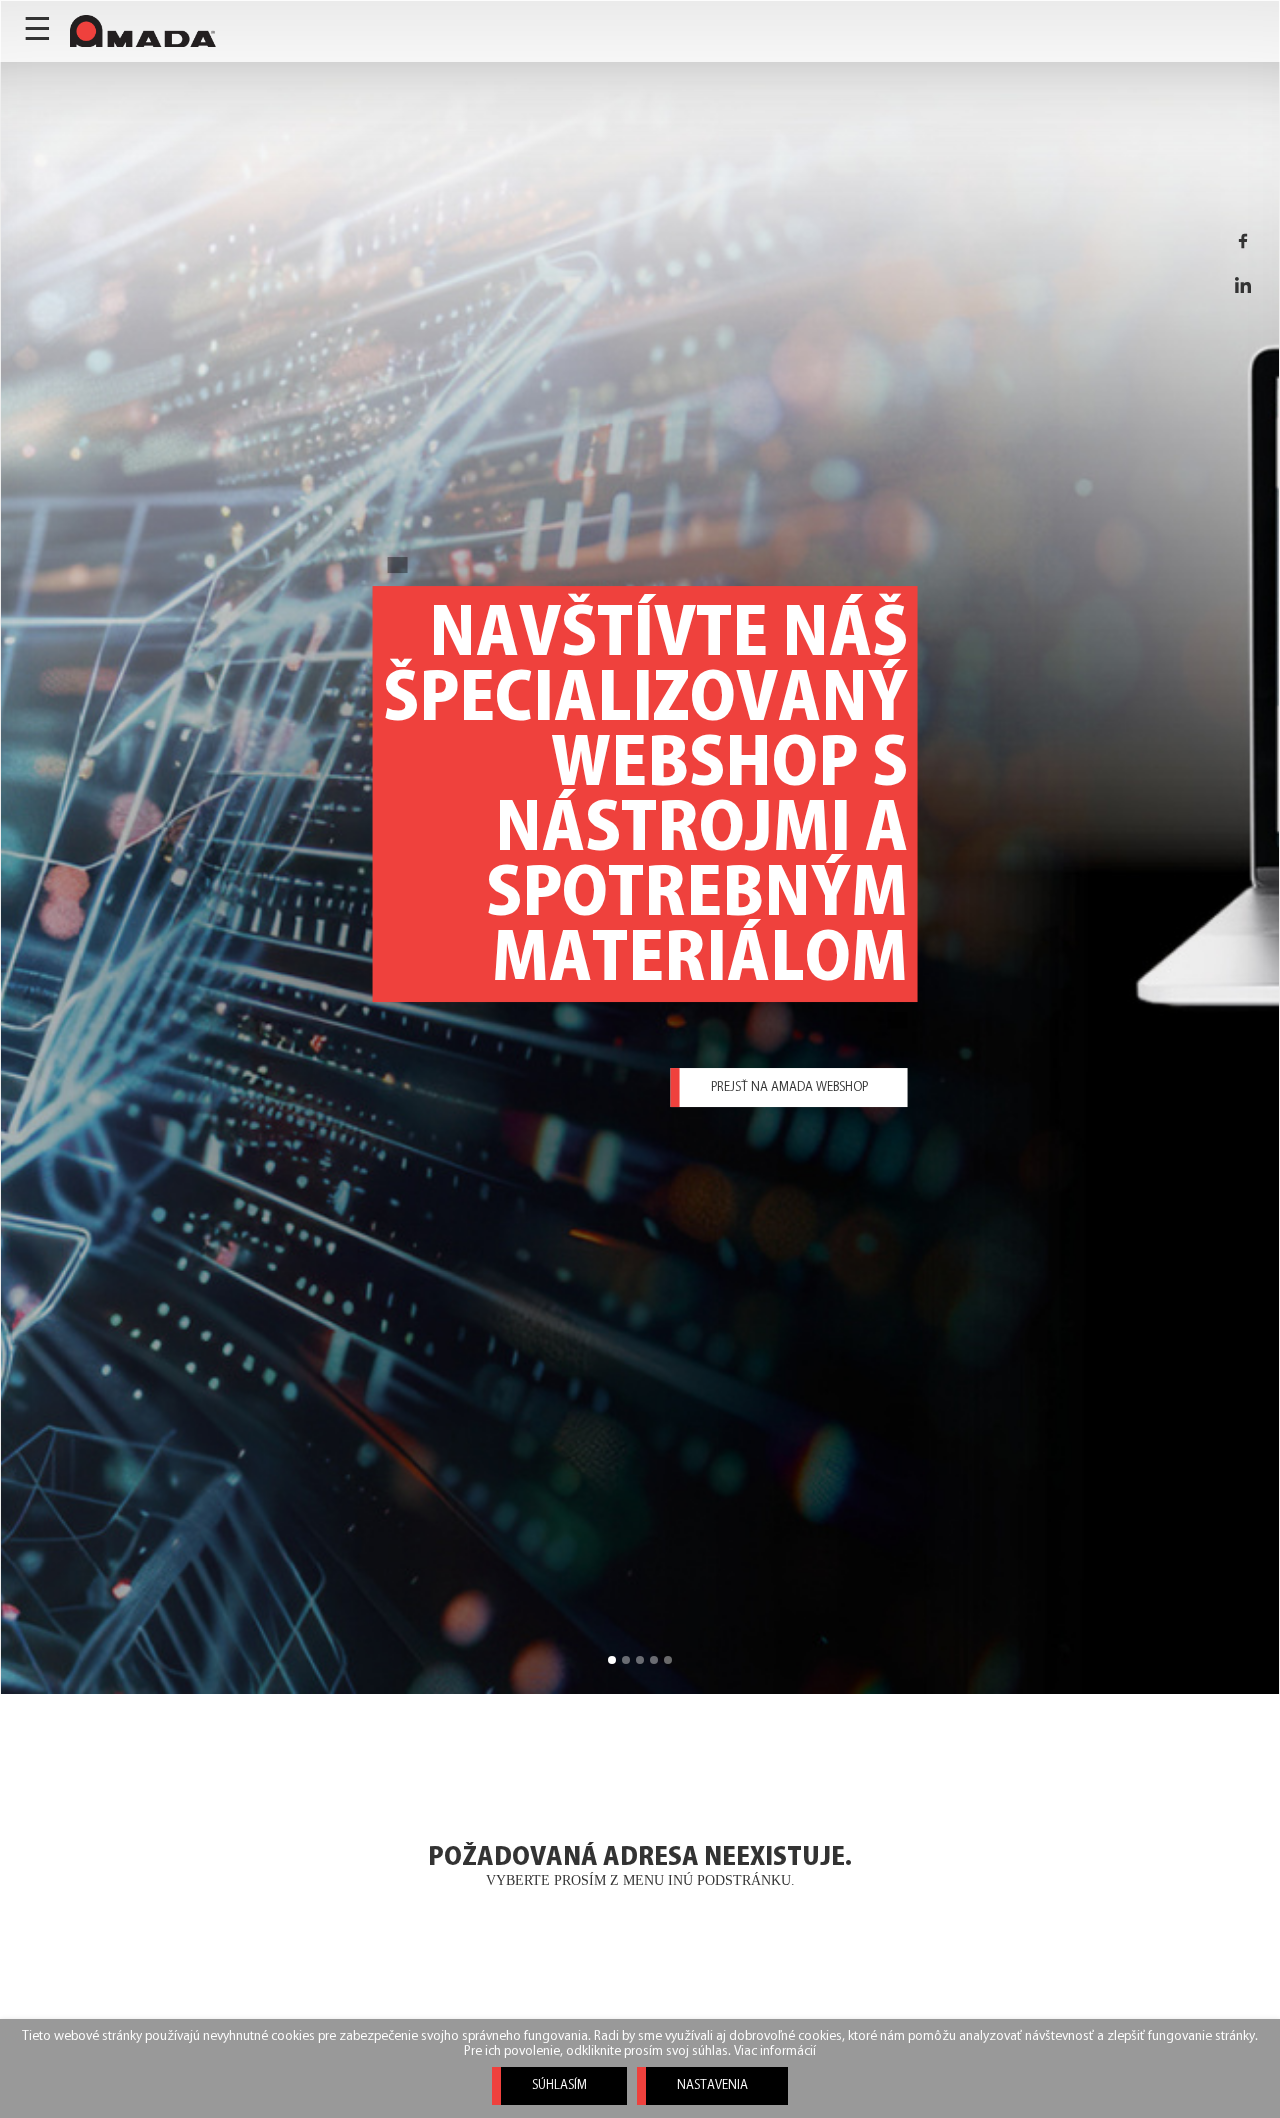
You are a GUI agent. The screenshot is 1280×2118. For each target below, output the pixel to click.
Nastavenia (712, 2085)
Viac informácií (775, 2051)
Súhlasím (559, 2085)
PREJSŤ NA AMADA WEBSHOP (789, 1087)
